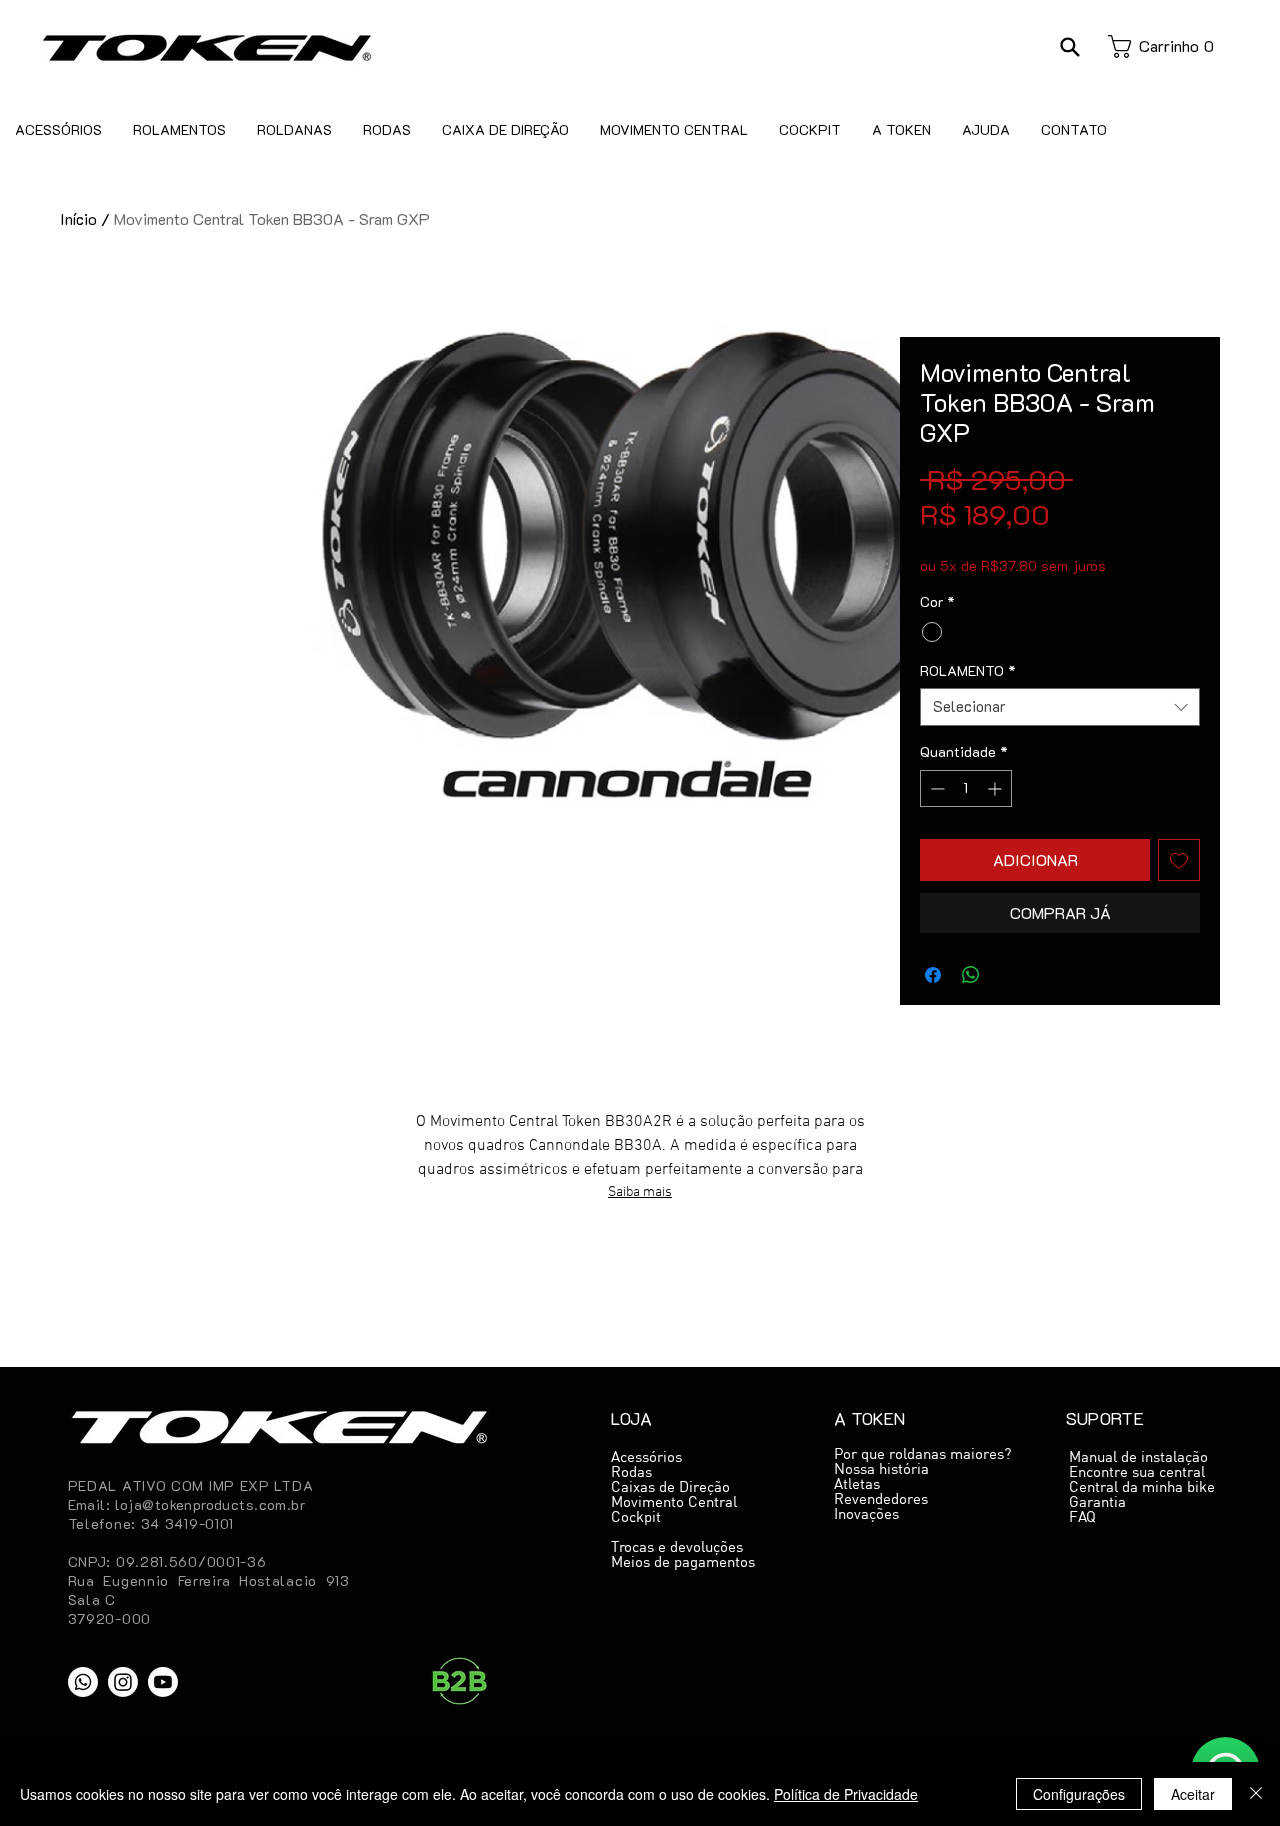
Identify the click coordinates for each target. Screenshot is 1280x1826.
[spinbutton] (966, 788)
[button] (1069, 46)
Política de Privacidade (846, 1794)
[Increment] (996, 788)
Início (78, 218)
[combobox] (1060, 707)
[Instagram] (123, 1682)
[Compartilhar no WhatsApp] (971, 975)
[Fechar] (1256, 1794)
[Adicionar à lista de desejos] (1179, 860)
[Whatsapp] (83, 1682)
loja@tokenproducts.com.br (210, 1504)
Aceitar (1193, 1794)
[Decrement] (935, 788)
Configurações (1079, 1794)
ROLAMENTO (968, 671)
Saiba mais (640, 1192)
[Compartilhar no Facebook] (933, 975)
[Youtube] (163, 1682)
